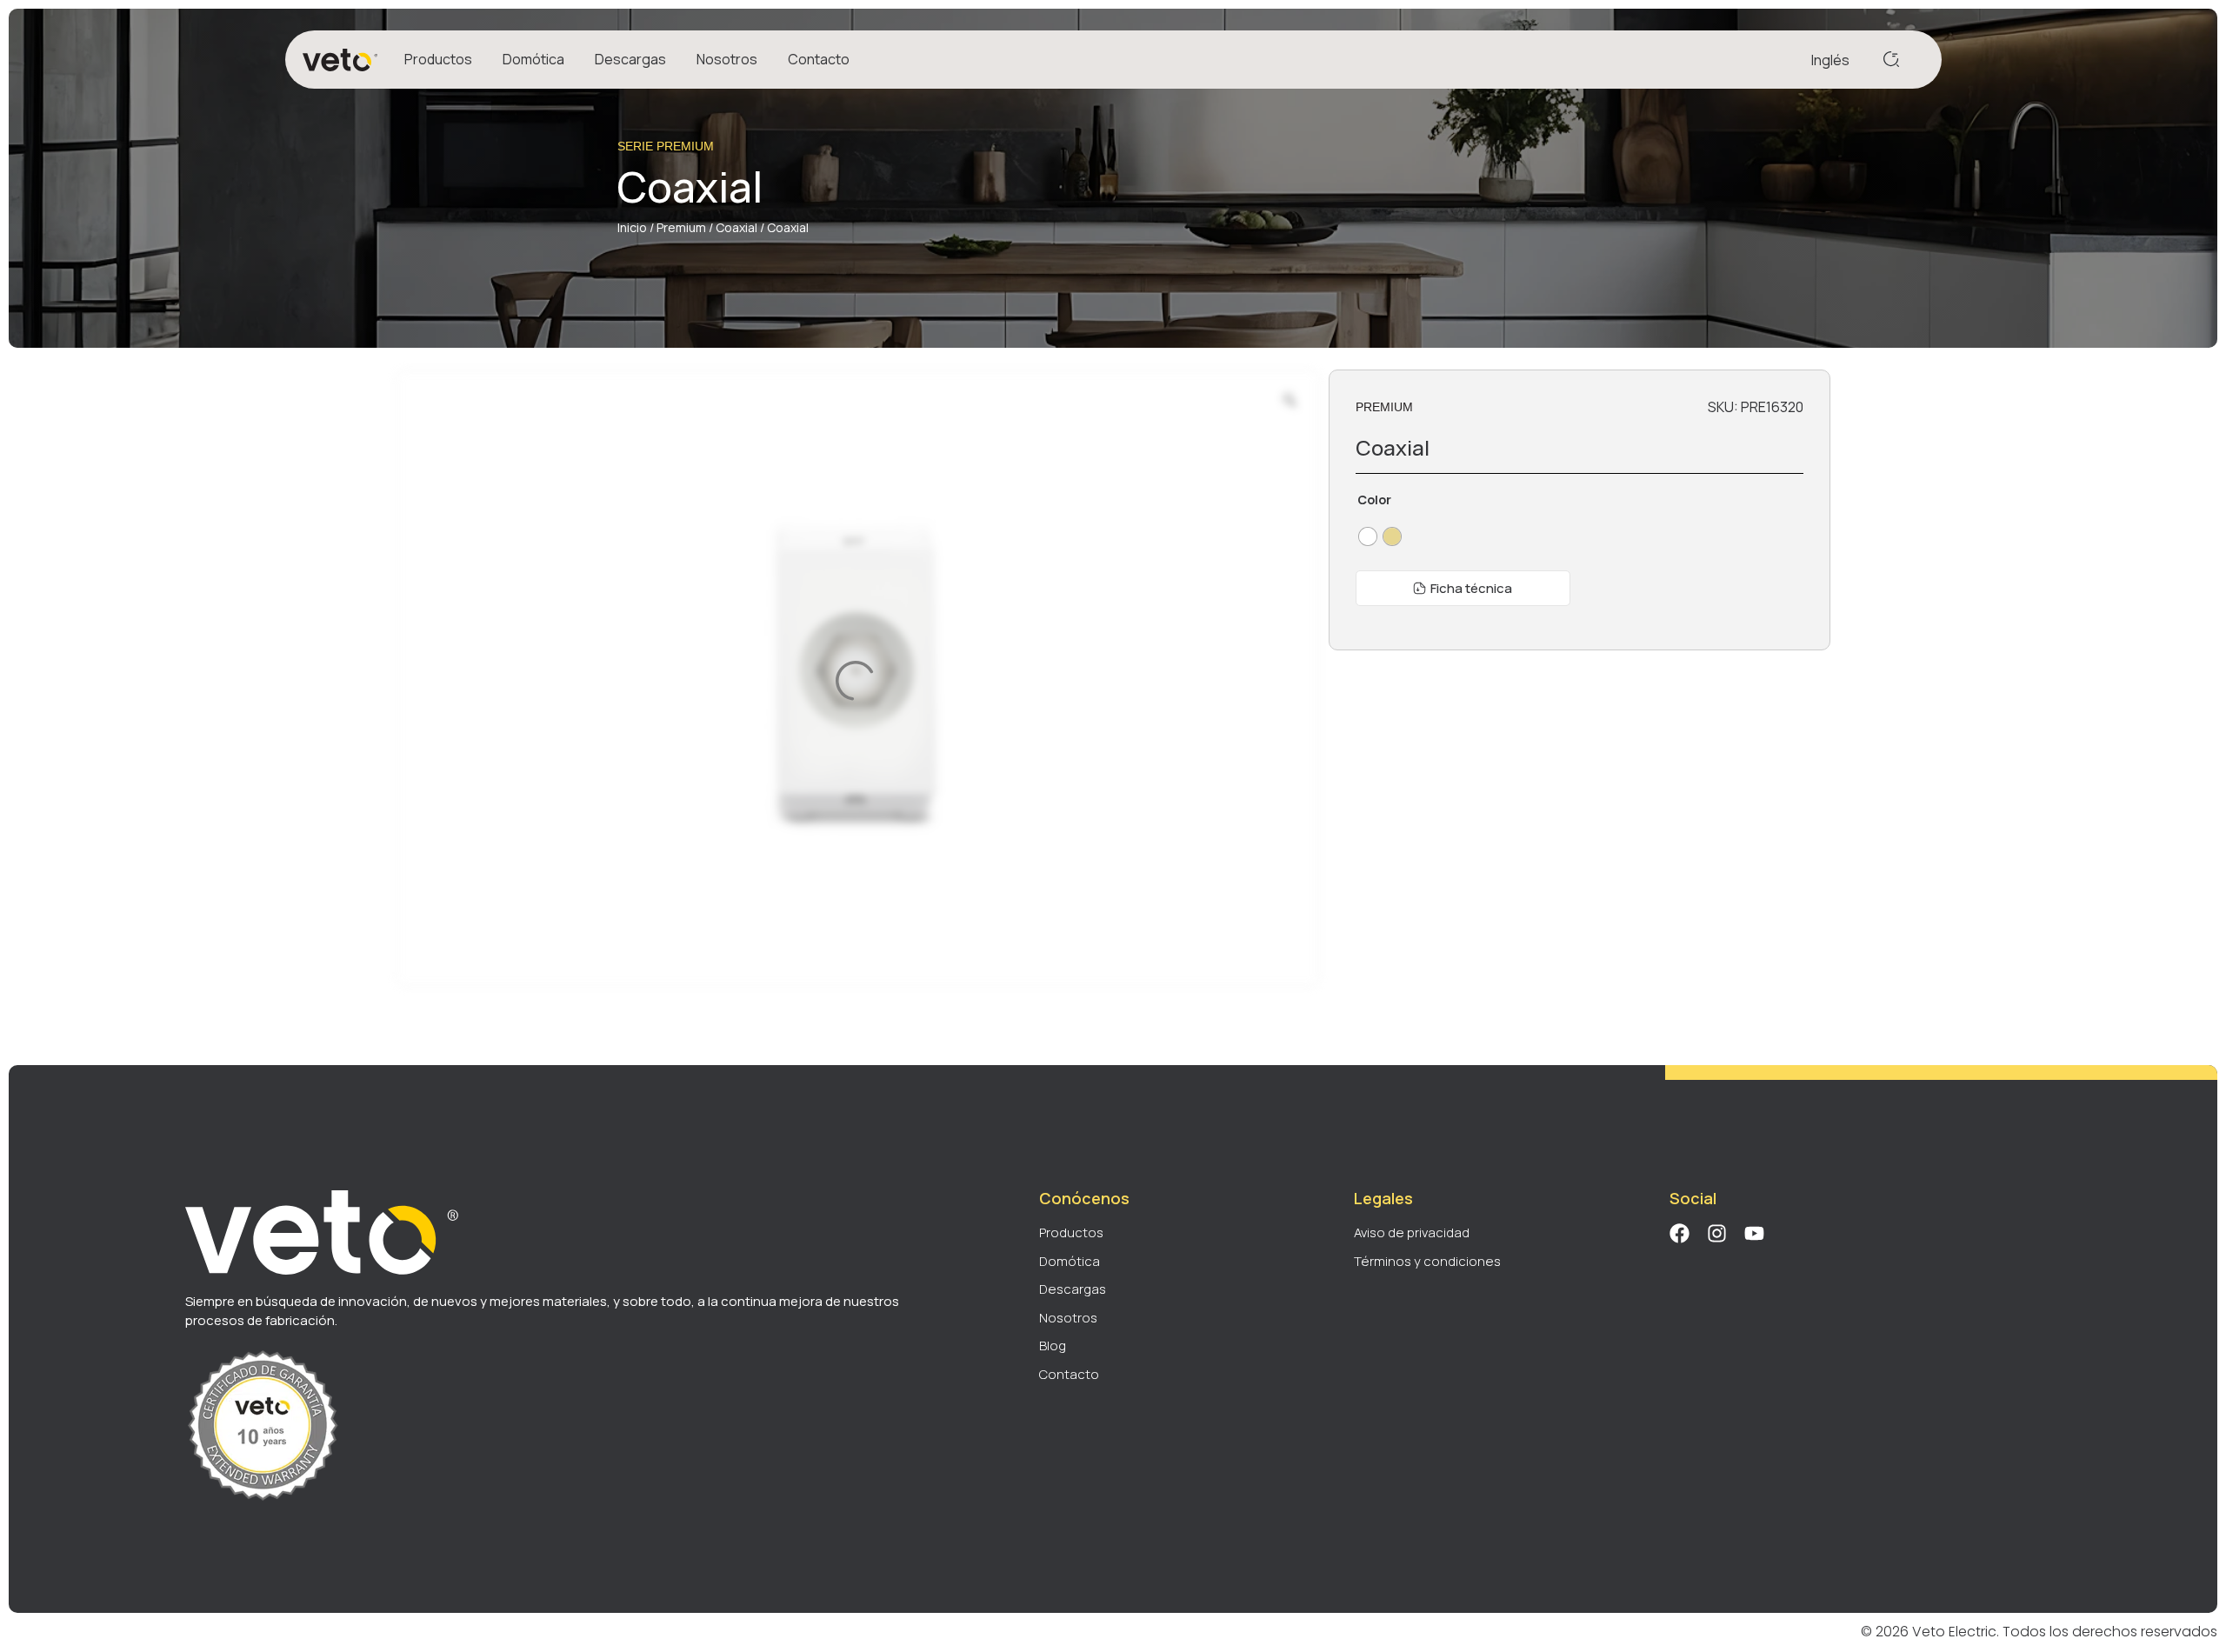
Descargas (630, 59)
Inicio (632, 227)
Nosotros (727, 59)
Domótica (533, 59)
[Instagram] (1717, 1233)
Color (1374, 500)
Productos (438, 59)
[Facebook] (1679, 1233)
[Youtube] (1754, 1233)
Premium (681, 227)
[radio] (1368, 536)
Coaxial (736, 227)
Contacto (819, 59)
